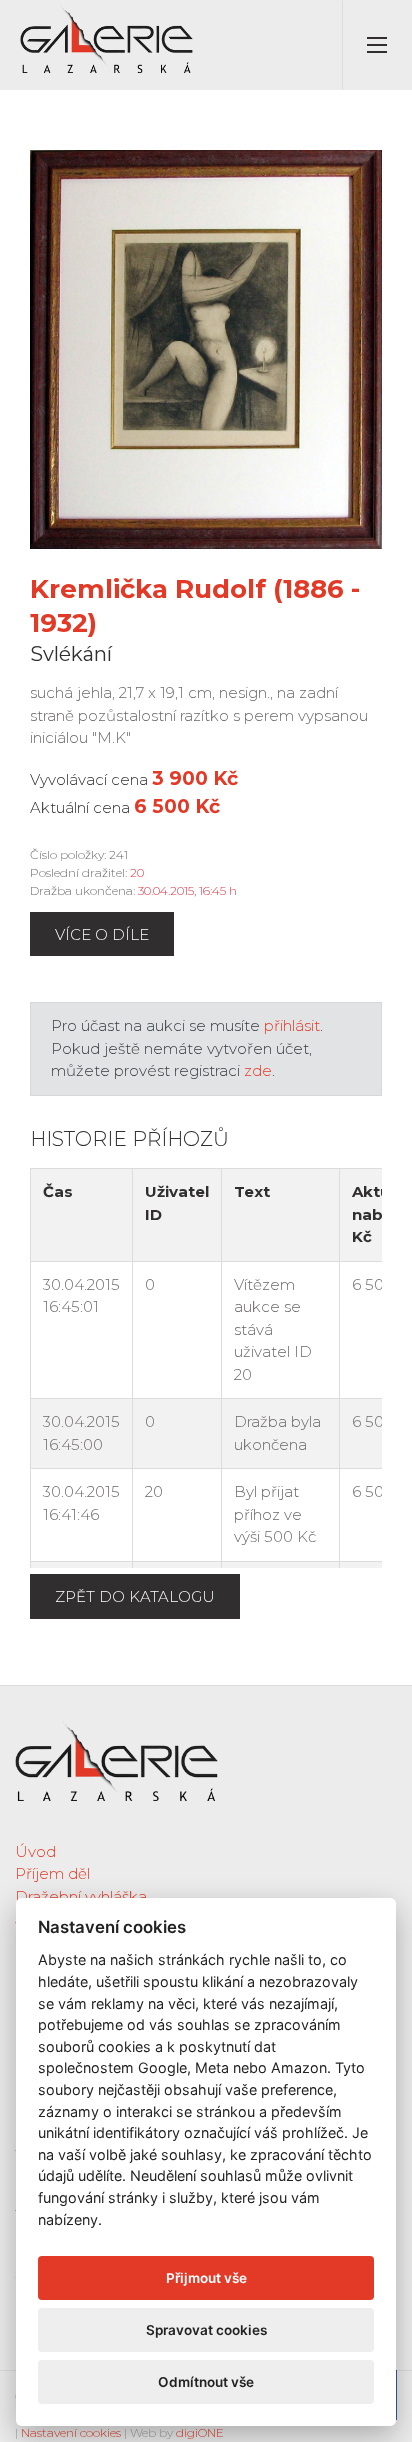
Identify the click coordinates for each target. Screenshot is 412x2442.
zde (258, 1070)
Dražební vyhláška (81, 1896)
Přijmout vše (206, 2278)
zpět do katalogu (135, 1596)
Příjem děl (52, 1873)
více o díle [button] (102, 934)
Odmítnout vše (206, 2382)
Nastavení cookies (71, 2432)
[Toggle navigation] (377, 45)
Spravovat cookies (206, 2330)
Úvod (35, 1851)
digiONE (200, 2432)
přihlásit (292, 1025)
